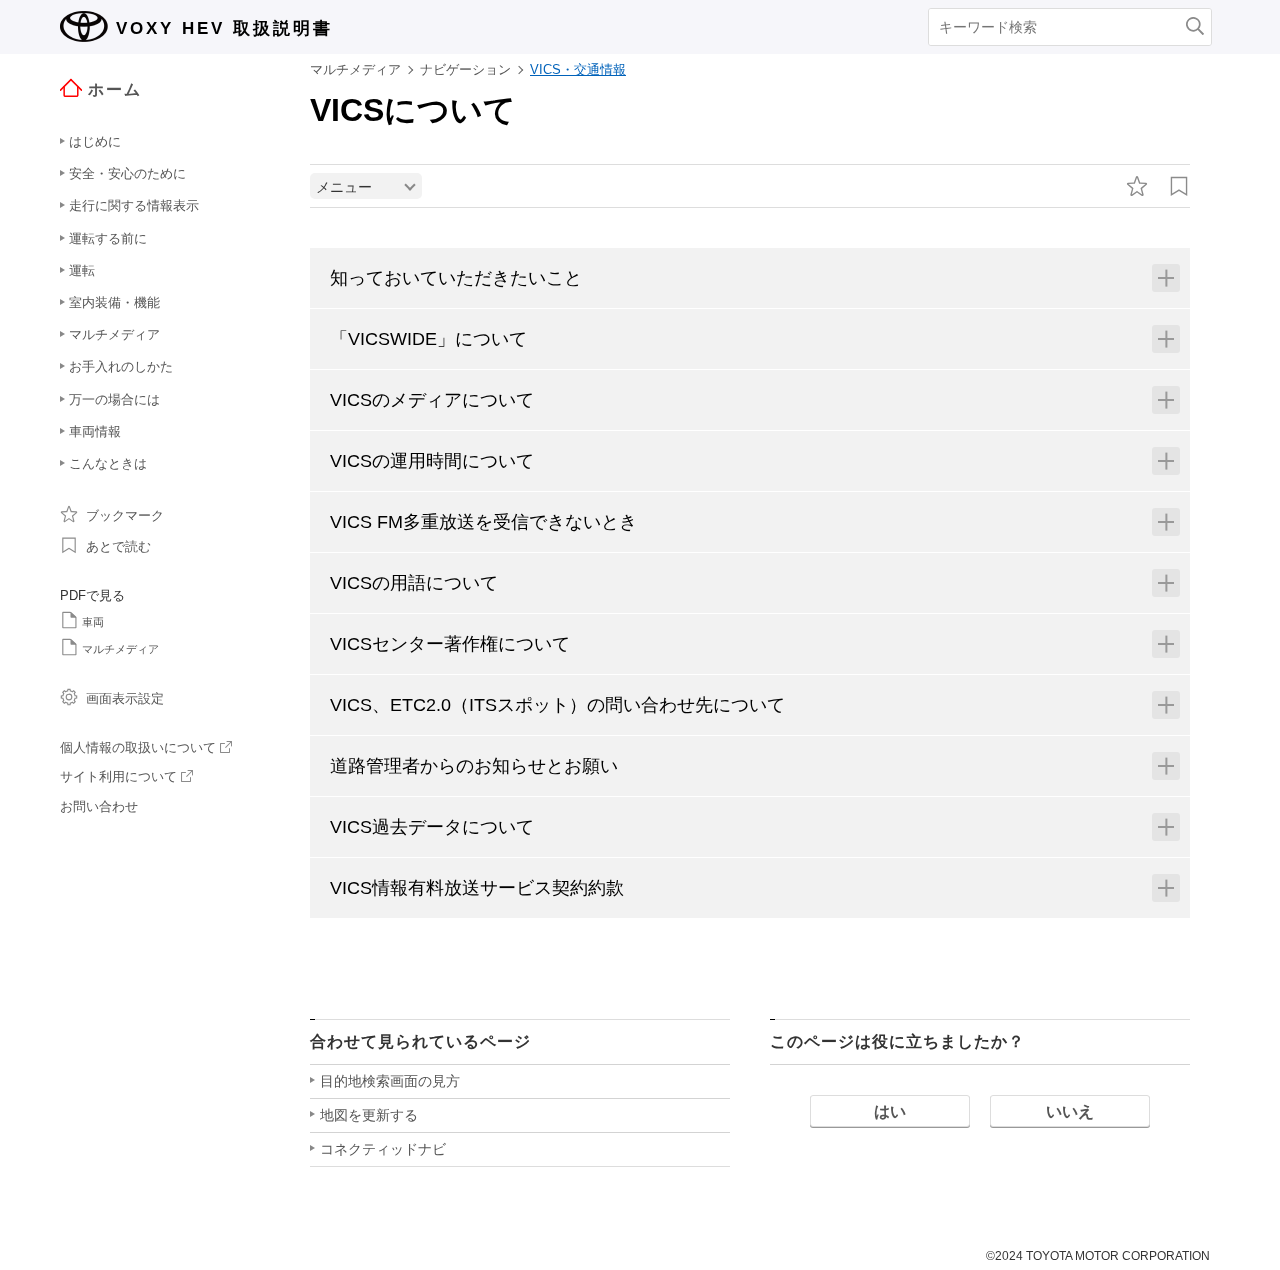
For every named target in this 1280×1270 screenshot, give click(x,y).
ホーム (115, 89)
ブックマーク (125, 515)
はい (890, 1111)
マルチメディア (120, 649)
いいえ (1070, 1111)
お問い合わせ (99, 806)
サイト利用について (118, 776)
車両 (93, 622)
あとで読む (118, 546)
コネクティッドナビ (383, 1149)
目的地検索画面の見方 (390, 1081)
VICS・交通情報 (578, 69)
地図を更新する (369, 1115)
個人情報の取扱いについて (138, 747)
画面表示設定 (125, 698)
